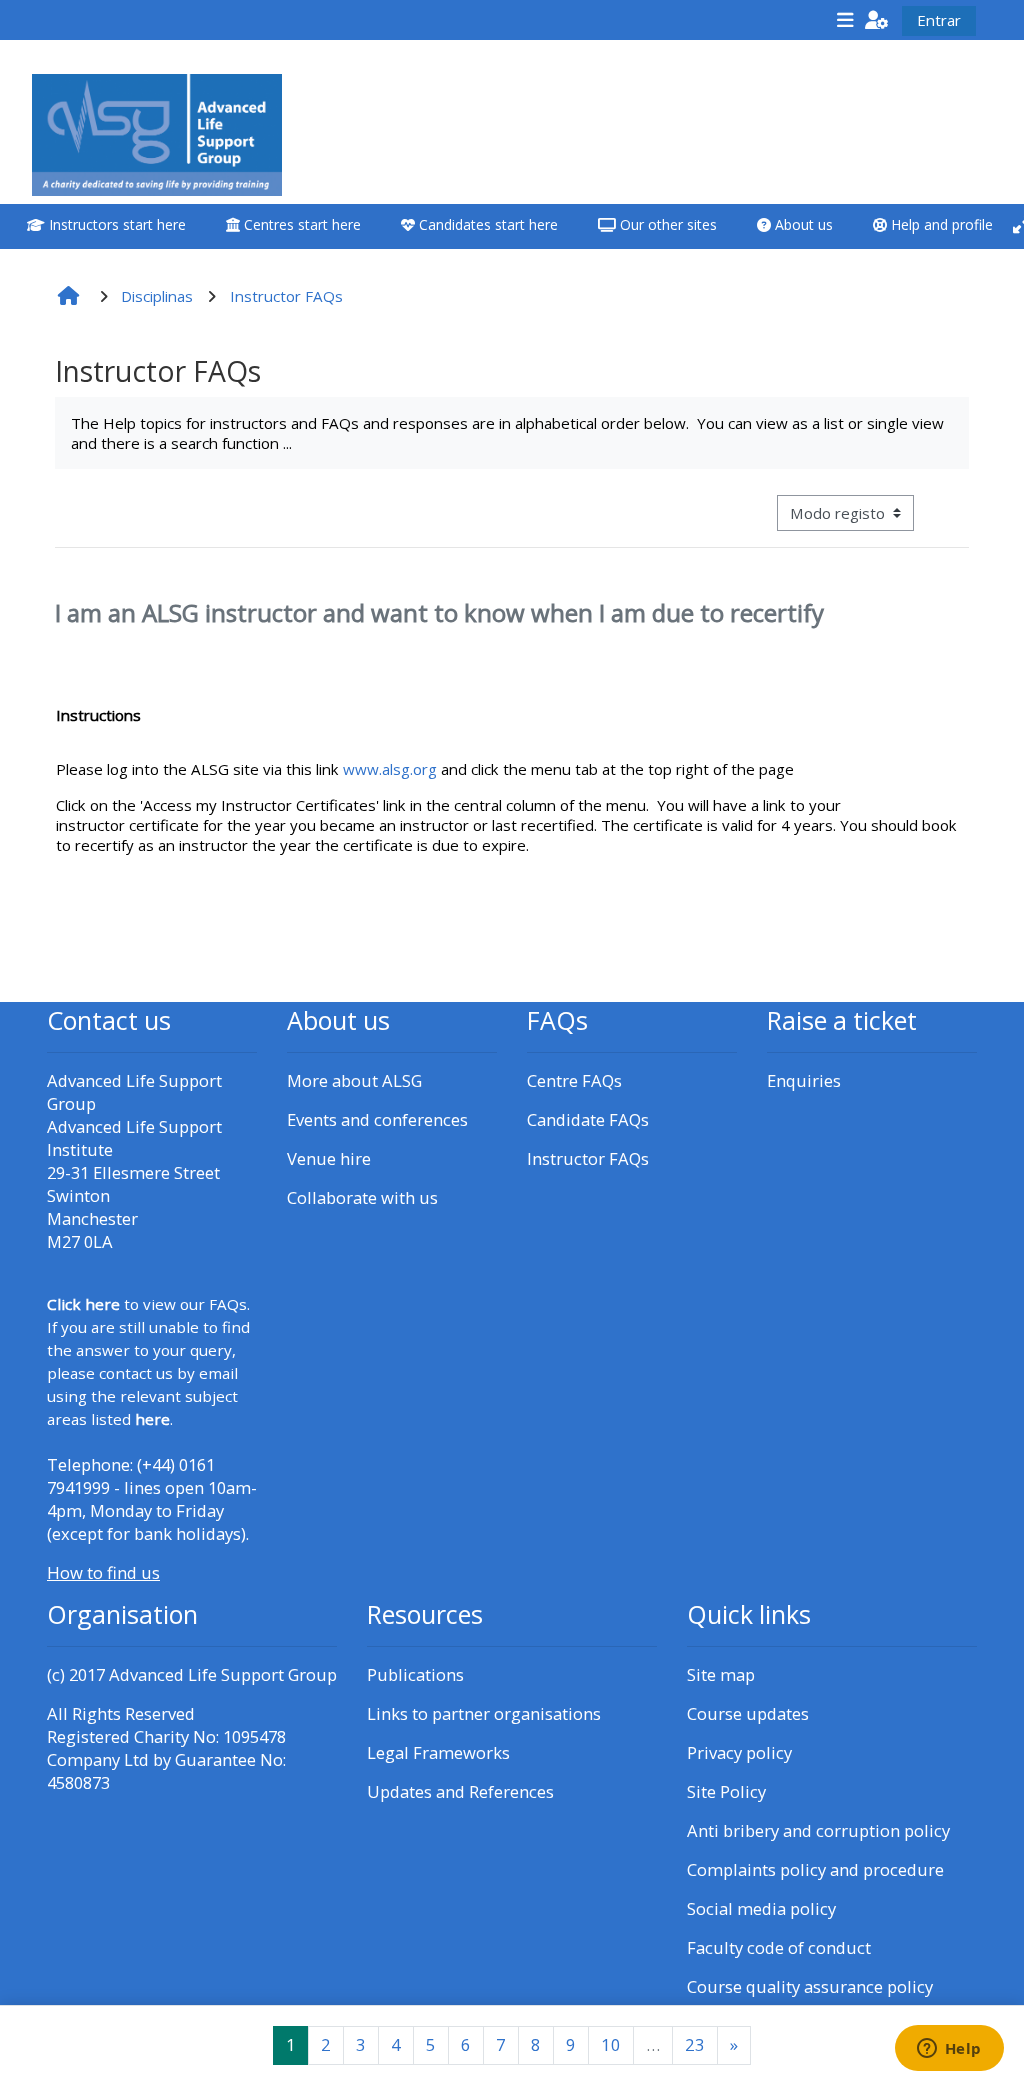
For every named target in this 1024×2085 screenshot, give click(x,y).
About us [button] (802, 224)
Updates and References (460, 1791)
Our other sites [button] (666, 224)
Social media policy (761, 1908)
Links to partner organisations (484, 1713)
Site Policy (726, 1791)
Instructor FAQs (588, 1158)
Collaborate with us (362, 1197)
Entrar (939, 20)
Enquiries (804, 1080)
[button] (877, 19)
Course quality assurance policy (810, 1986)
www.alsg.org (390, 769)
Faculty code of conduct (779, 1947)
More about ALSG (354, 1080)
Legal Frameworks (438, 1752)
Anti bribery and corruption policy (818, 1830)
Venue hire (329, 1158)
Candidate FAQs (588, 1119)
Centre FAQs (574, 1080)
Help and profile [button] (940, 224)
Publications (415, 1674)
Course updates (748, 1713)
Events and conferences (377, 1119)
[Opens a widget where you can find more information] (949, 2050)
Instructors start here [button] (115, 224)
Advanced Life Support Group (223, 1674)
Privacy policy (739, 1752)
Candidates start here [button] (486, 224)
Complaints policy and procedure (815, 1869)
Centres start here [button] (300, 224)
